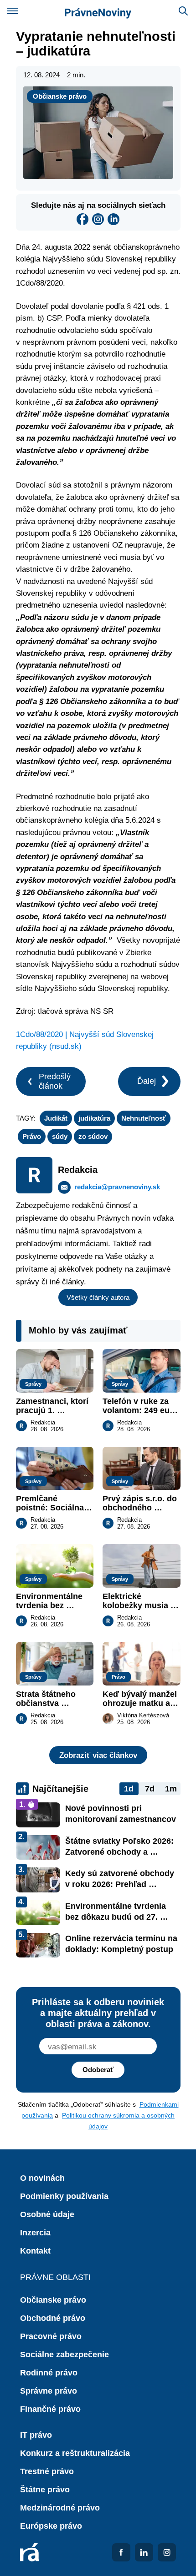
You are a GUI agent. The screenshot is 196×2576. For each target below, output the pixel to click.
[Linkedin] (113, 219)
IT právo (36, 2435)
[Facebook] (83, 219)
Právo (32, 1136)
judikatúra (94, 1118)
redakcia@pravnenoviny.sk (117, 1187)
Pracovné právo (51, 2336)
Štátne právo (45, 2490)
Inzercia (35, 2233)
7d (150, 1789)
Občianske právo (60, 96)
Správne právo (49, 2391)
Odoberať (98, 2070)
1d (129, 1789)
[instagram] (98, 219)
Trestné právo (47, 2471)
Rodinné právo (49, 2373)
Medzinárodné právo (60, 2508)
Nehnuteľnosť (144, 1118)
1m (171, 1789)
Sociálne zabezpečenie (64, 2355)
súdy (60, 1136)
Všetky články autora (98, 1297)
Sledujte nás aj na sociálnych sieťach (98, 205)
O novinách (42, 2178)
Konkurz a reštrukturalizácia (75, 2453)
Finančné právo (50, 2409)
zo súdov (93, 1136)
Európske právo (51, 2526)
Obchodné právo (53, 2318)
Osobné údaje (47, 2214)
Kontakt (35, 2251)
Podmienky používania (64, 2196)
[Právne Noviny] (98, 11)
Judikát (56, 1118)
